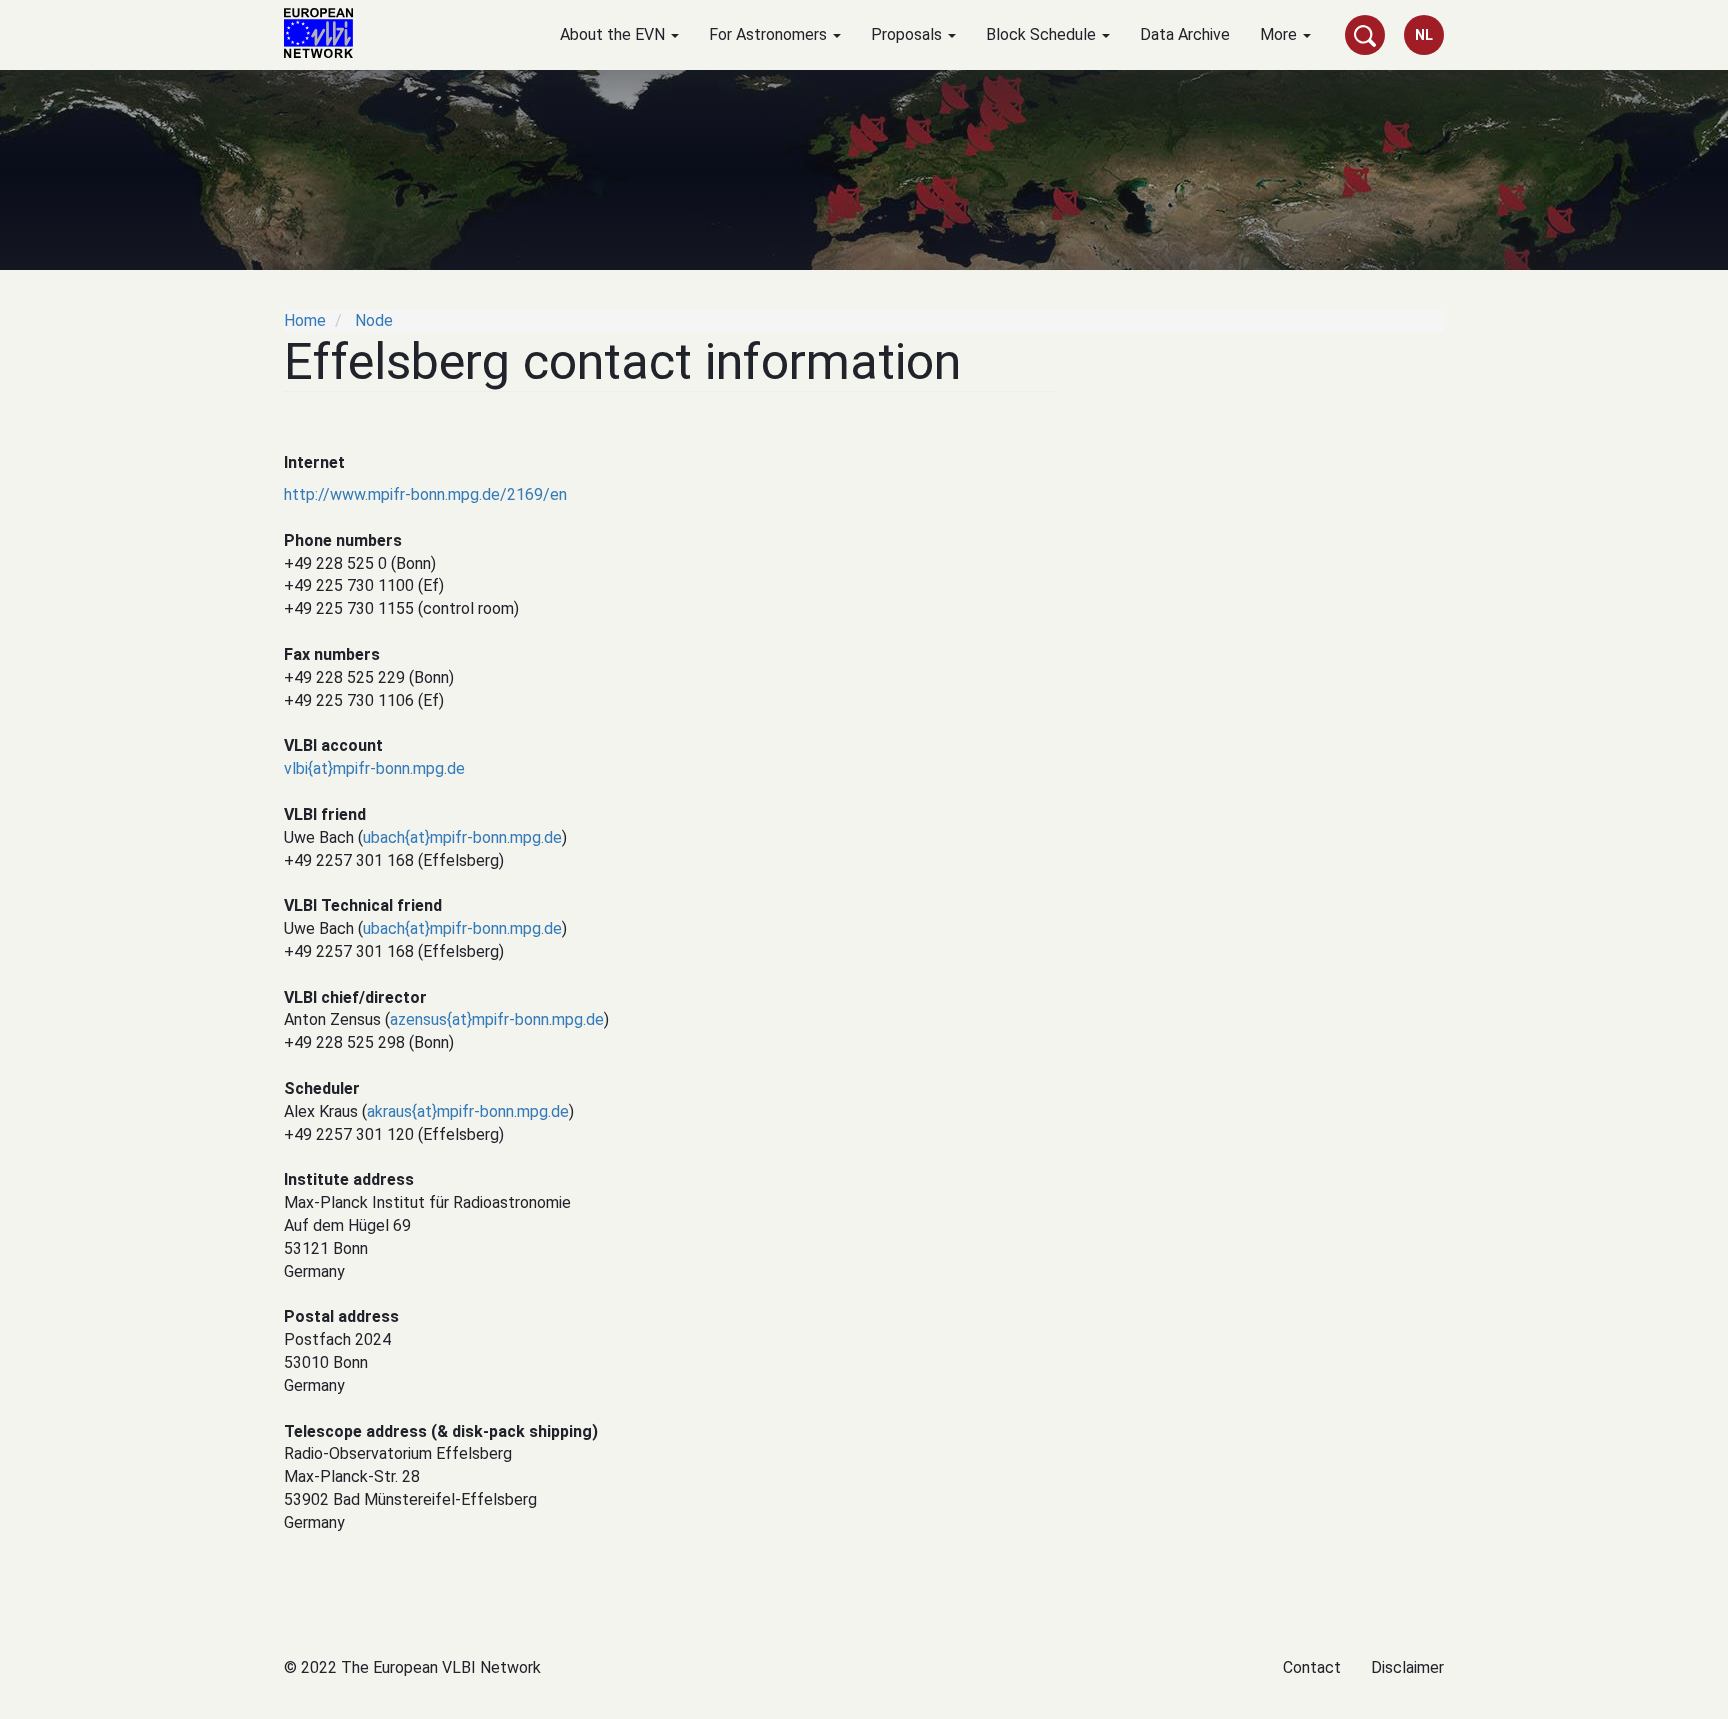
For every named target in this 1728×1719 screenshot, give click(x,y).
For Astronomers (770, 34)
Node (374, 320)
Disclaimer (1407, 1667)
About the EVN (614, 34)
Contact (1312, 1667)
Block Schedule (1043, 34)
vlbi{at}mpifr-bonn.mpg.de (374, 768)
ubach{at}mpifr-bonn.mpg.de (462, 837)
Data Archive (1185, 34)
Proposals (908, 34)
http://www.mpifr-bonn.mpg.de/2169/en (425, 494)
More (1280, 34)
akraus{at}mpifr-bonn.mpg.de (468, 1111)
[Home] (326, 33)
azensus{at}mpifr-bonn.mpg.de (497, 1019)
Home (305, 320)
